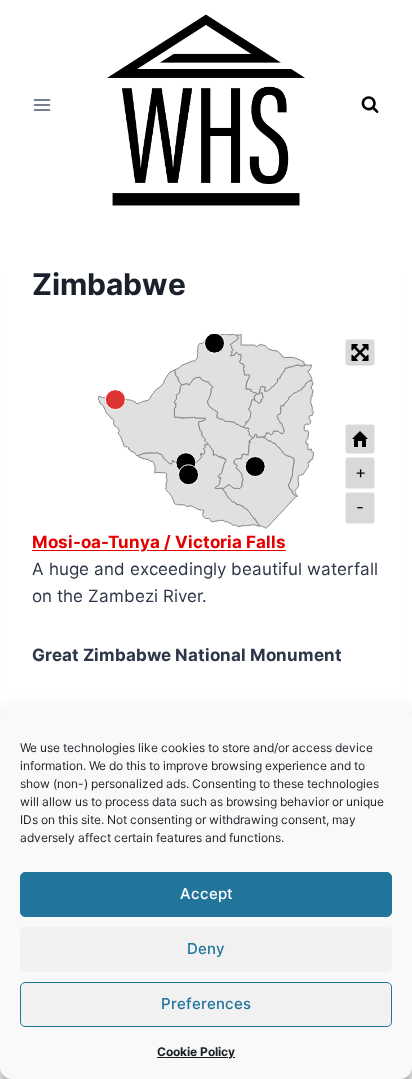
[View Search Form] (370, 105)
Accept (206, 893)
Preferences (206, 1003)
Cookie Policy (196, 1051)
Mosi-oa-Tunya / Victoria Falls (159, 542)
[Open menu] (42, 104)
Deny (206, 948)
